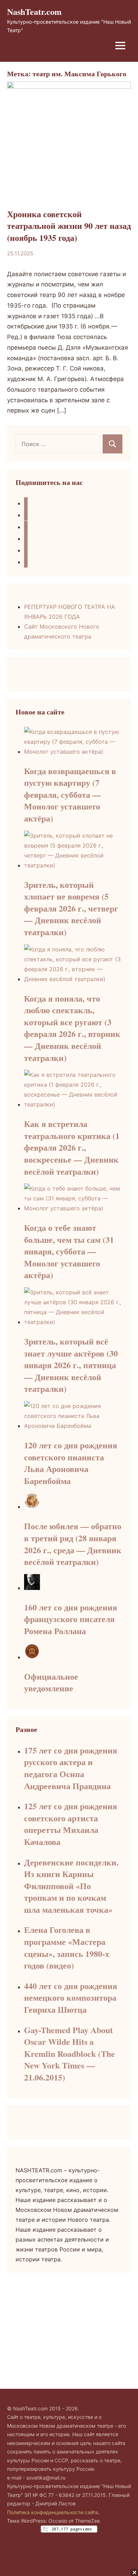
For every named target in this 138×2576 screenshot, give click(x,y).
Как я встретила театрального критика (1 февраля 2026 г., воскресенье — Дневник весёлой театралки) (72, 1147)
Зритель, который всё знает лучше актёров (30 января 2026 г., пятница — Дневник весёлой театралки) (71, 1365)
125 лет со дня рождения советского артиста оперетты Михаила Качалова (71, 1824)
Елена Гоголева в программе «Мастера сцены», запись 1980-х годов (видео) (67, 1947)
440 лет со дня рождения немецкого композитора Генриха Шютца (71, 1998)
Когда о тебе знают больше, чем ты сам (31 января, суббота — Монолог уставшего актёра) (69, 1251)
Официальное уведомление (51, 1682)
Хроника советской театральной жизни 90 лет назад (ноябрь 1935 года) (69, 226)
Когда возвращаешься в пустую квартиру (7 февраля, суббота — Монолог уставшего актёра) (70, 794)
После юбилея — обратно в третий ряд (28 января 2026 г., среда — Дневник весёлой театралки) (73, 1544)
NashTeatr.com (34, 11)
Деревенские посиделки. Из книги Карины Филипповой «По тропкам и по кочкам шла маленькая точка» (71, 1886)
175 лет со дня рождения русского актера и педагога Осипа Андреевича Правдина (71, 1768)
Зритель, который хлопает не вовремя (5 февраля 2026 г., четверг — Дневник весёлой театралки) (71, 908)
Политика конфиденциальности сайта (53, 2512)
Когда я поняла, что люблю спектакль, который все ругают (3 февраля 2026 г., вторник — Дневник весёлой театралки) (72, 1028)
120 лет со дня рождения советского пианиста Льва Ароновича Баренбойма (71, 1463)
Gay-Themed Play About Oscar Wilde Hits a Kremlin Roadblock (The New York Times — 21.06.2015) (70, 2053)
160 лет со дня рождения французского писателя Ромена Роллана (71, 1619)
